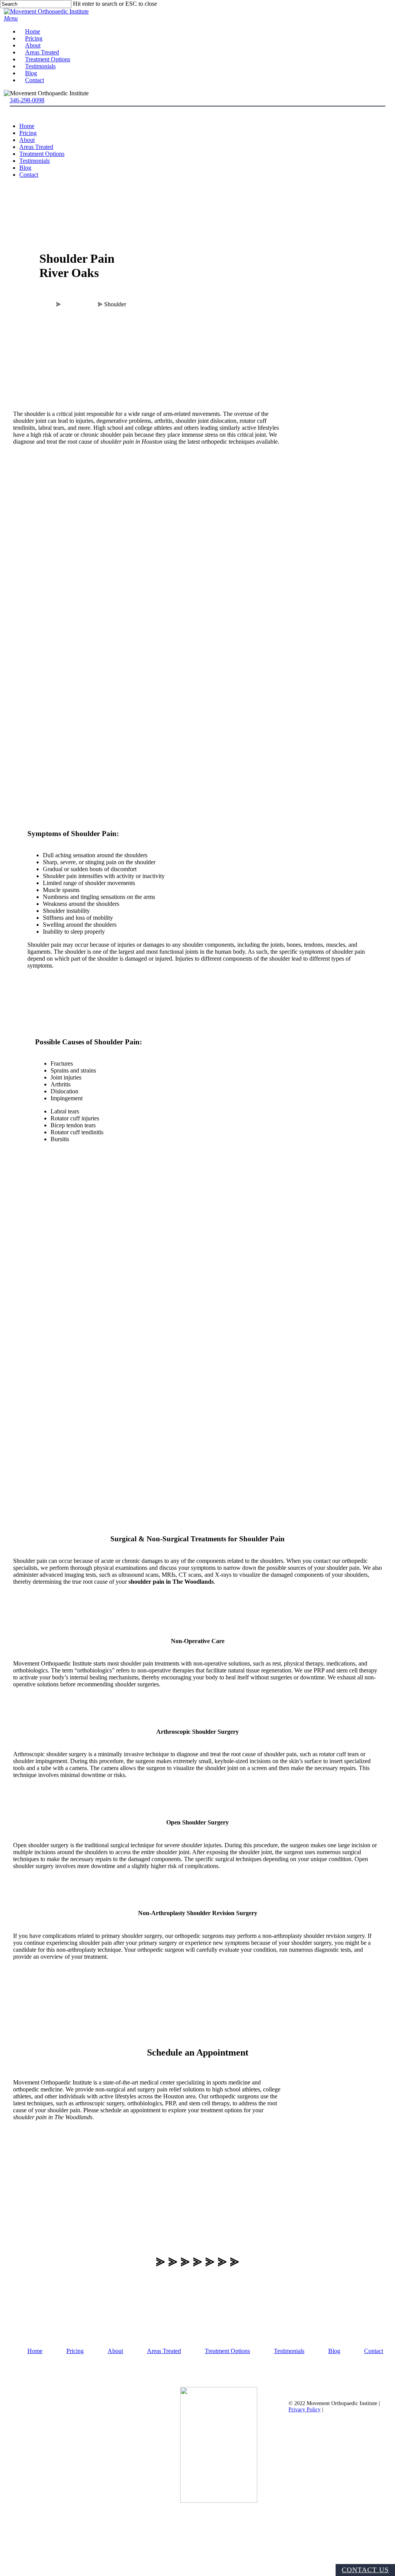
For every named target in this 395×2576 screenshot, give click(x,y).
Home (27, 126)
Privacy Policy (305, 2410)
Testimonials (35, 161)
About (27, 140)
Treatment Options (42, 154)
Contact (29, 175)
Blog (25, 168)
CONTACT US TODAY (79, 2423)
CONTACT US (365, 2570)
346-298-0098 (27, 100)
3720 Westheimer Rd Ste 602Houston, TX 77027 (79, 2553)
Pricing (28, 133)
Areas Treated (36, 147)
